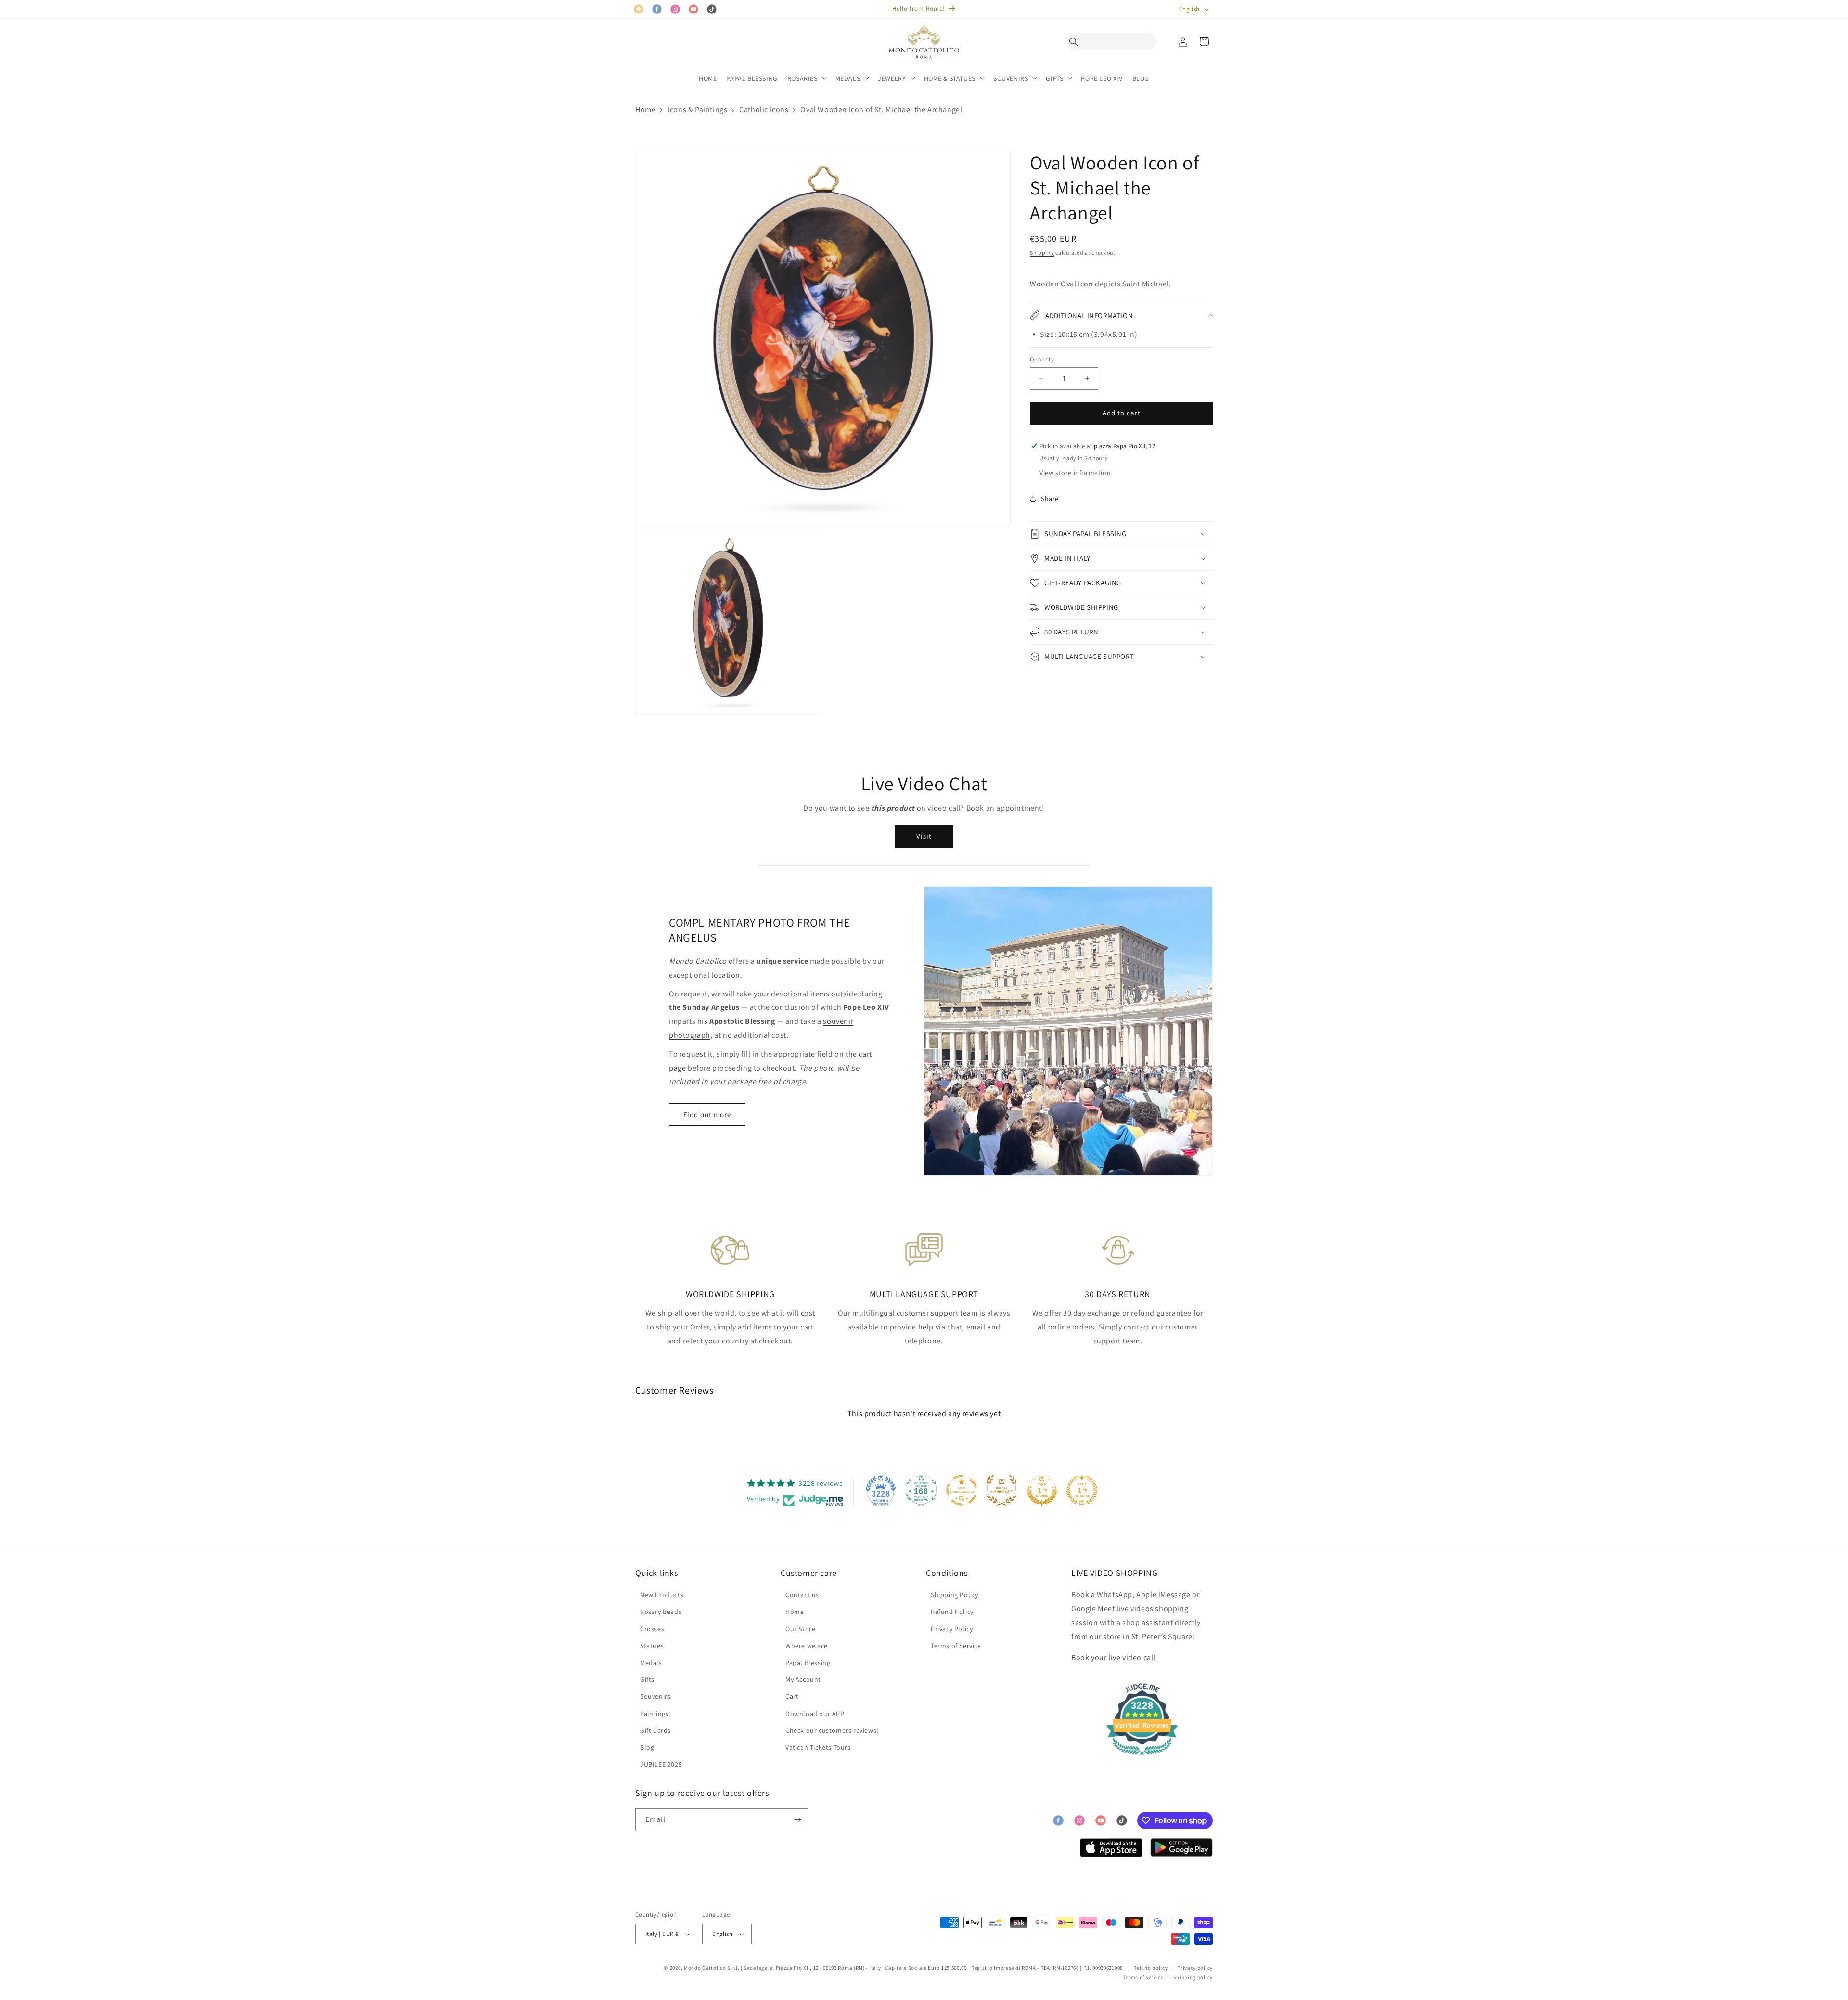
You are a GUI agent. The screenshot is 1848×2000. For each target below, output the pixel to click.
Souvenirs (655, 1696)
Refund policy (1150, 1968)
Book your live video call (1113, 1658)
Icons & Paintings (697, 110)
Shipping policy (1193, 1977)
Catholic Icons (764, 110)
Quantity (1042, 359)
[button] (1076, 41)
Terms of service (1143, 1977)
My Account (803, 1679)
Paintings (654, 1714)
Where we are (806, 1646)
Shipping (1042, 252)
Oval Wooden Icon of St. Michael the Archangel (881, 110)
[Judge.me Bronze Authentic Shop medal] (1001, 1490)
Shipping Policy (955, 1595)
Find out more (707, 1115)
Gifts (647, 1679)
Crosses (652, 1629)
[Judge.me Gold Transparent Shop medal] (962, 1490)
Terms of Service (956, 1646)
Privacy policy (1195, 1968)
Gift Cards (655, 1730)
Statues (652, 1646)
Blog (647, 1747)
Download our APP (815, 1714)
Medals (651, 1663)
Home (645, 110)
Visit (924, 836)
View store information (1075, 473)
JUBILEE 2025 (661, 1764)
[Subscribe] (797, 1820)
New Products (662, 1595)
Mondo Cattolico (705, 1968)
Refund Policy (952, 1612)
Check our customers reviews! (832, 1730)
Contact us (802, 1595)
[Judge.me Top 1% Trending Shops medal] (1082, 1490)
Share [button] (1050, 499)
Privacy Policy (952, 1629)
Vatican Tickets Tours (818, 1747)
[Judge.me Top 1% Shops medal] (1042, 1490)
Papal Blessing (808, 1663)
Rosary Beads (661, 1612)
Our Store (800, 1629)
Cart (792, 1696)
